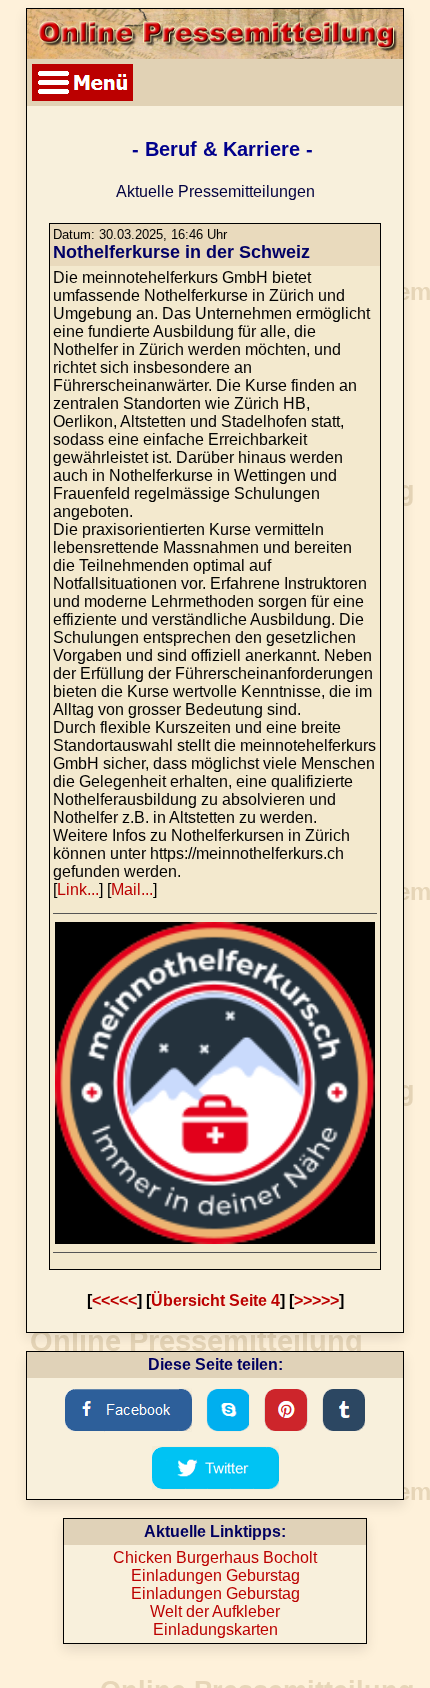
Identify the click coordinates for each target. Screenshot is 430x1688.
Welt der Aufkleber (215, 1611)
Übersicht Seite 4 (215, 1300)
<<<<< (114, 1300)
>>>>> (316, 1300)
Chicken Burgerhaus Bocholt (215, 1557)
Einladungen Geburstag (215, 1575)
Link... (78, 889)
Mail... (132, 889)
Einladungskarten (215, 1629)
